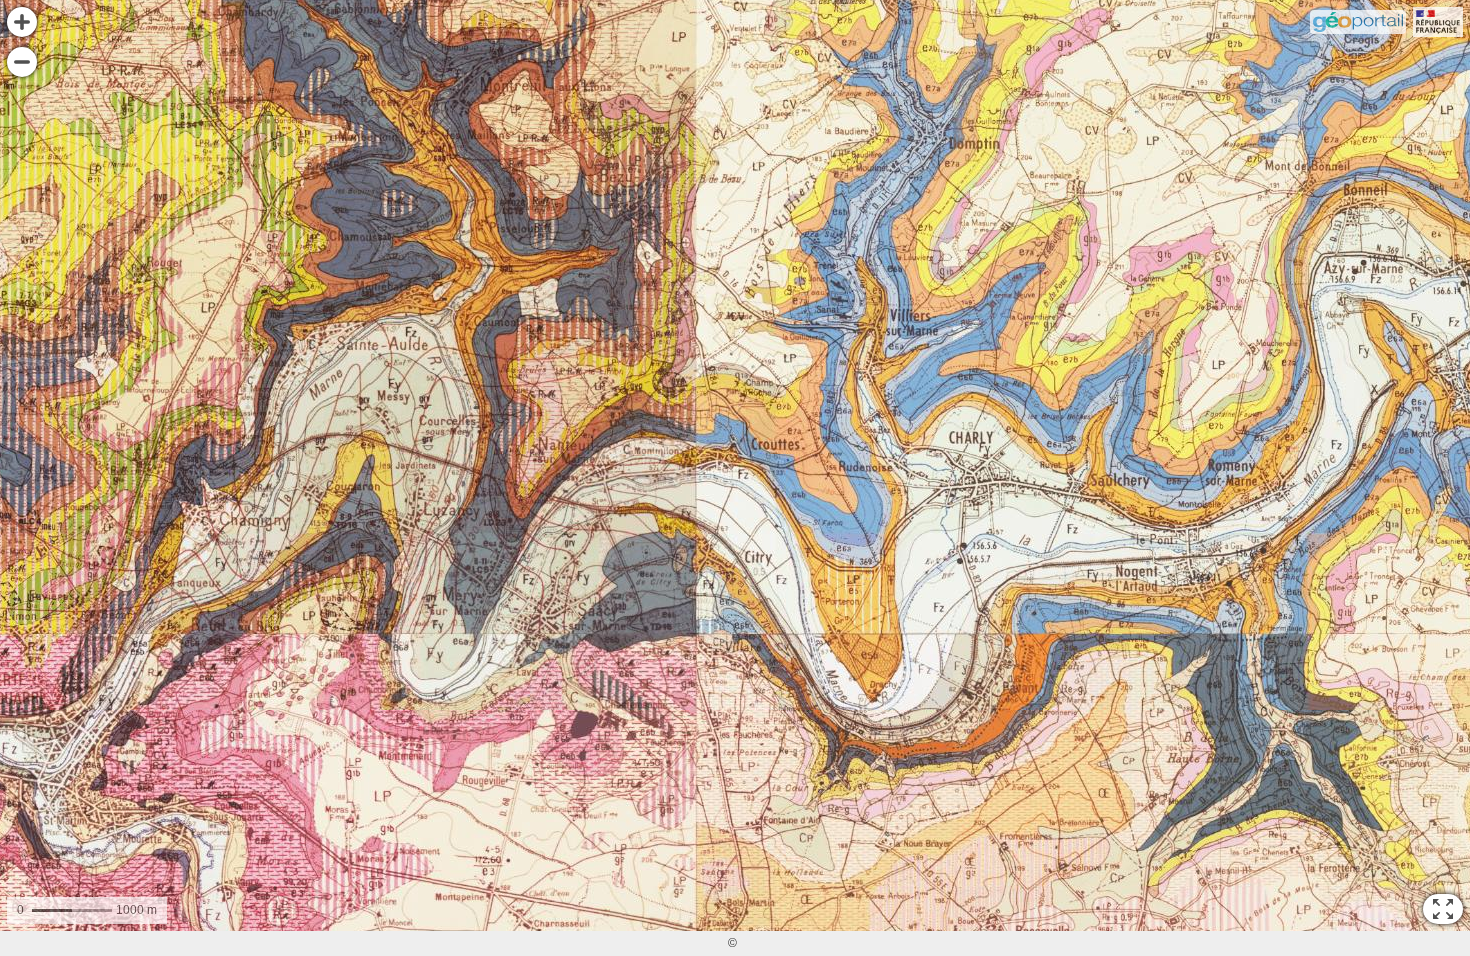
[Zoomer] (22, 22)
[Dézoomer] (22, 62)
